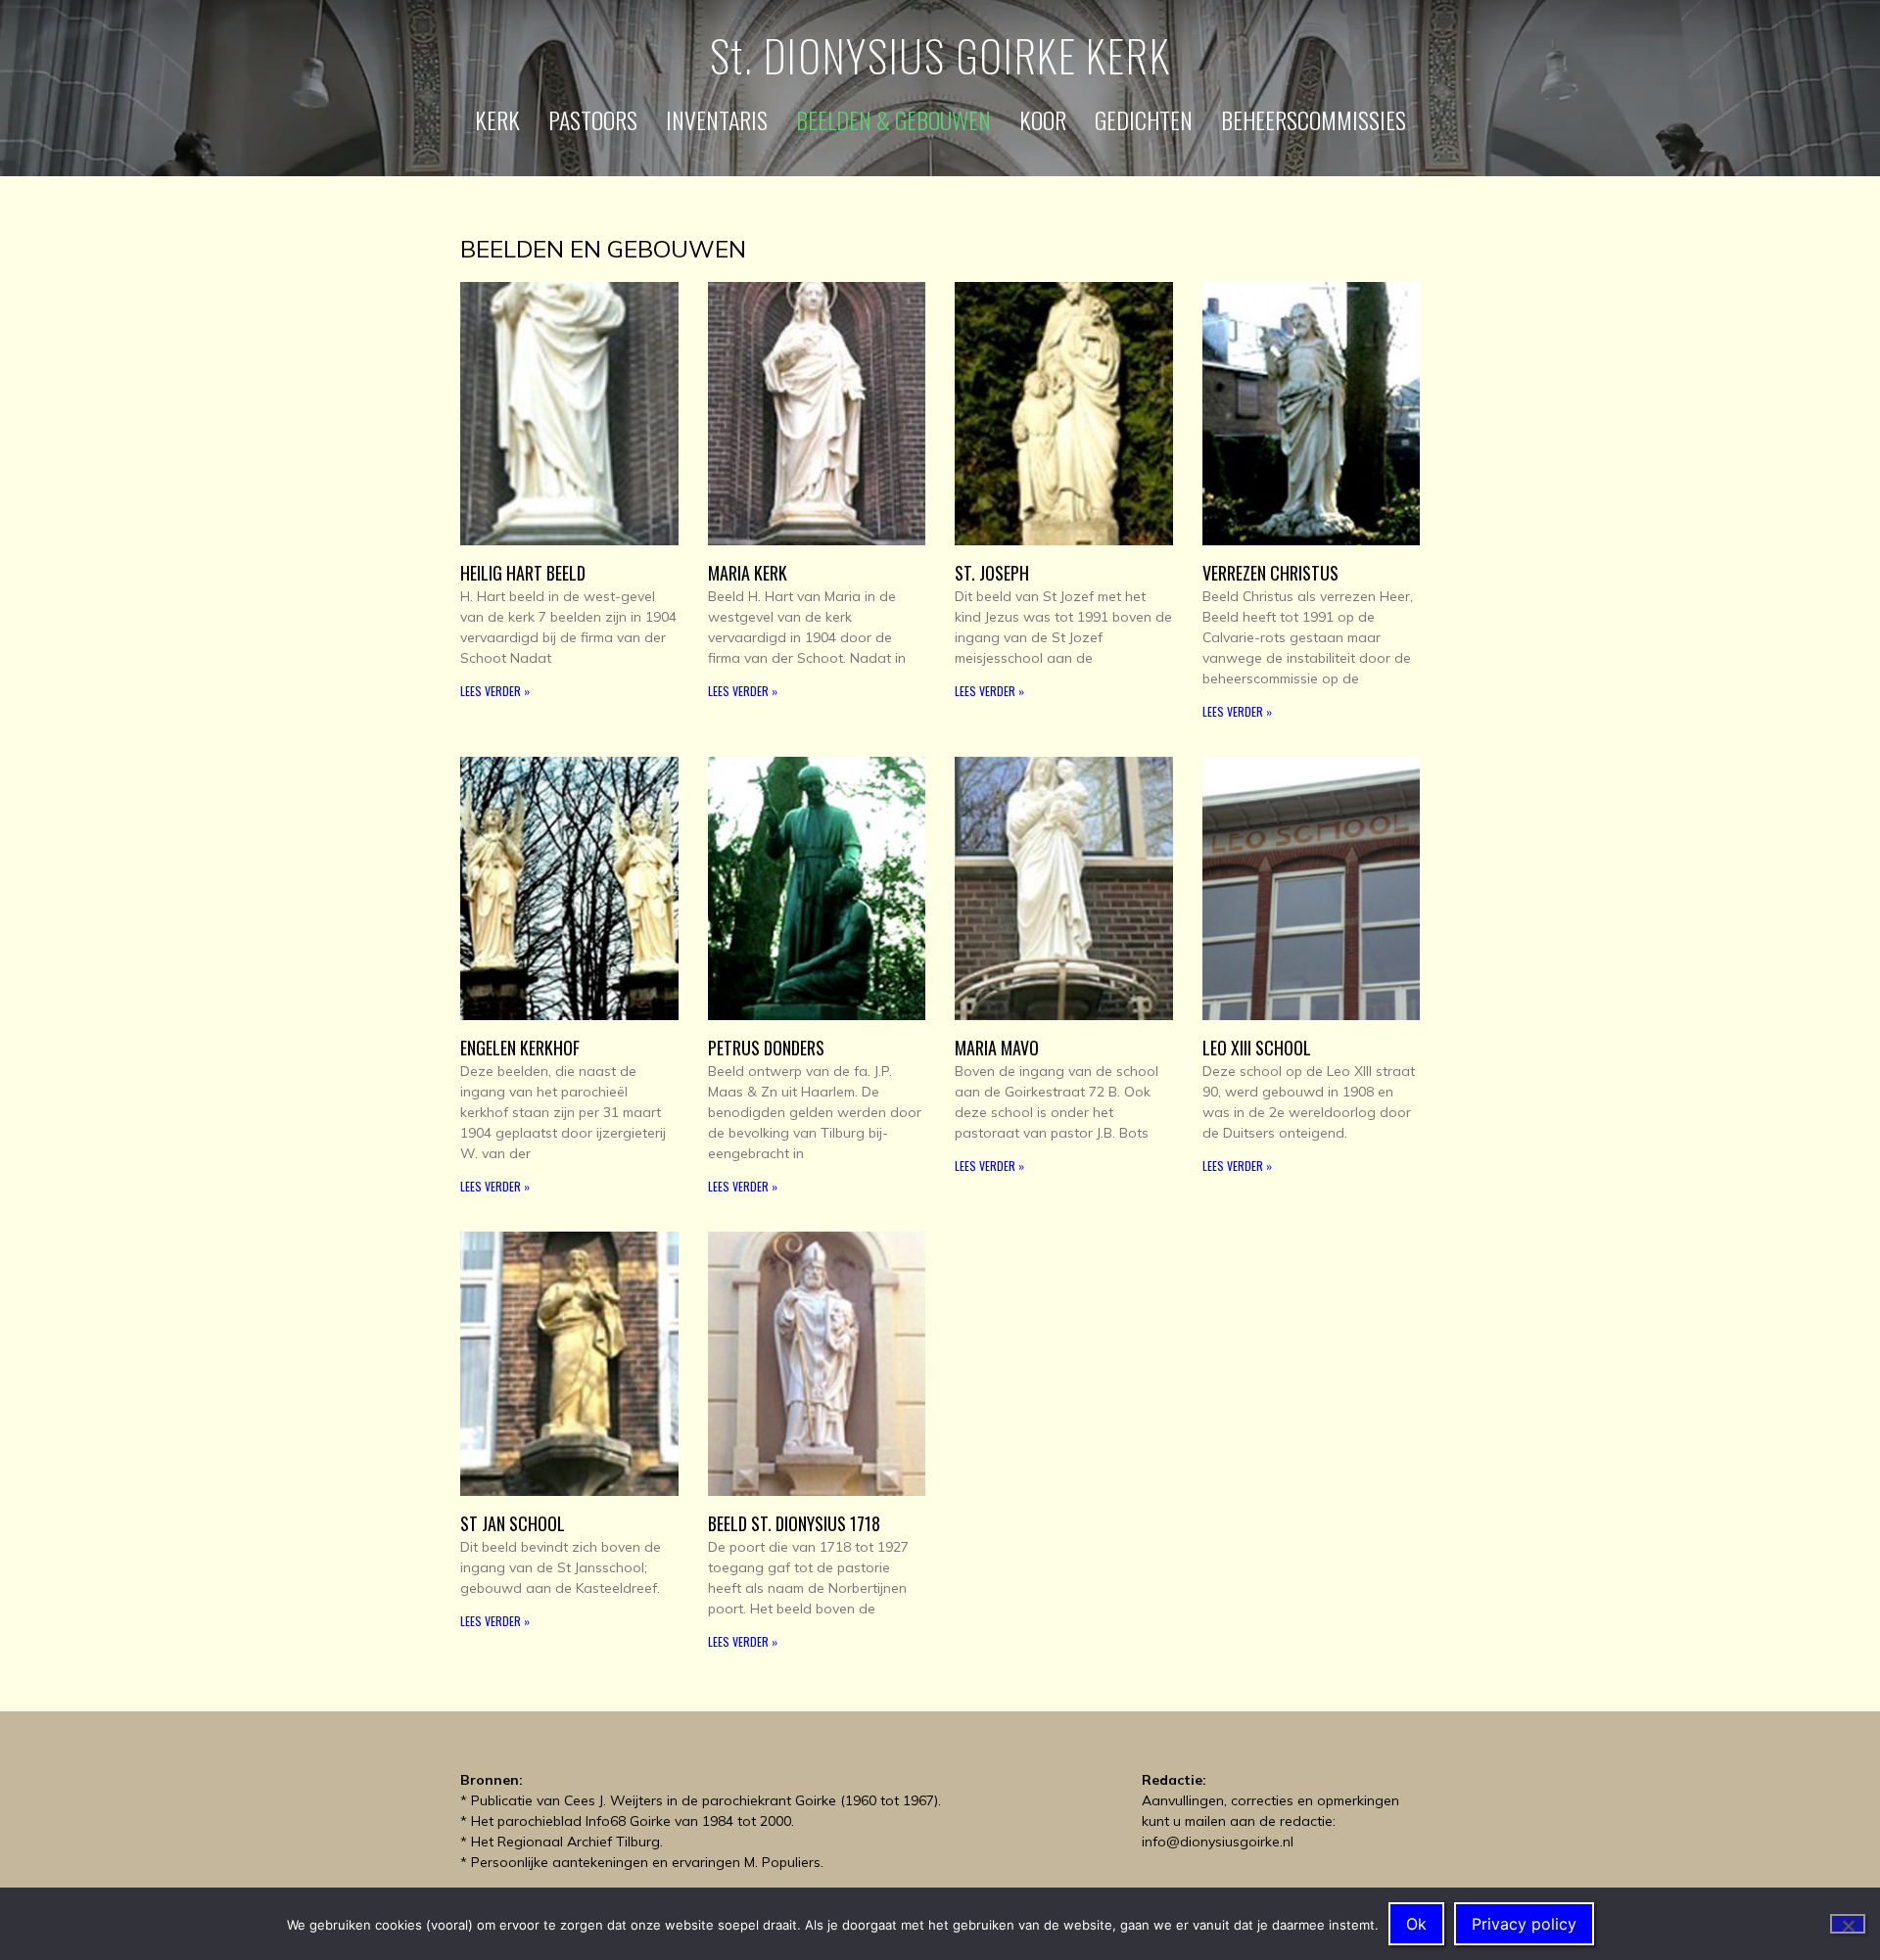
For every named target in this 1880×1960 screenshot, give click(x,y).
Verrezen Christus (1270, 573)
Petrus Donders (766, 1048)
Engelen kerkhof (520, 1048)
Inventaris (717, 119)
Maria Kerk (748, 573)
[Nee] (1848, 1924)
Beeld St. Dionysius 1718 (794, 1523)
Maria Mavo (997, 1048)
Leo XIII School (1257, 1048)
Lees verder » (495, 691)
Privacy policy (1524, 1924)
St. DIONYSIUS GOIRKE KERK (940, 55)
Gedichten (1144, 119)
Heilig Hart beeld (523, 573)
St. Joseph (992, 573)
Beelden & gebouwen (893, 119)
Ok (1416, 1924)
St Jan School (513, 1523)
